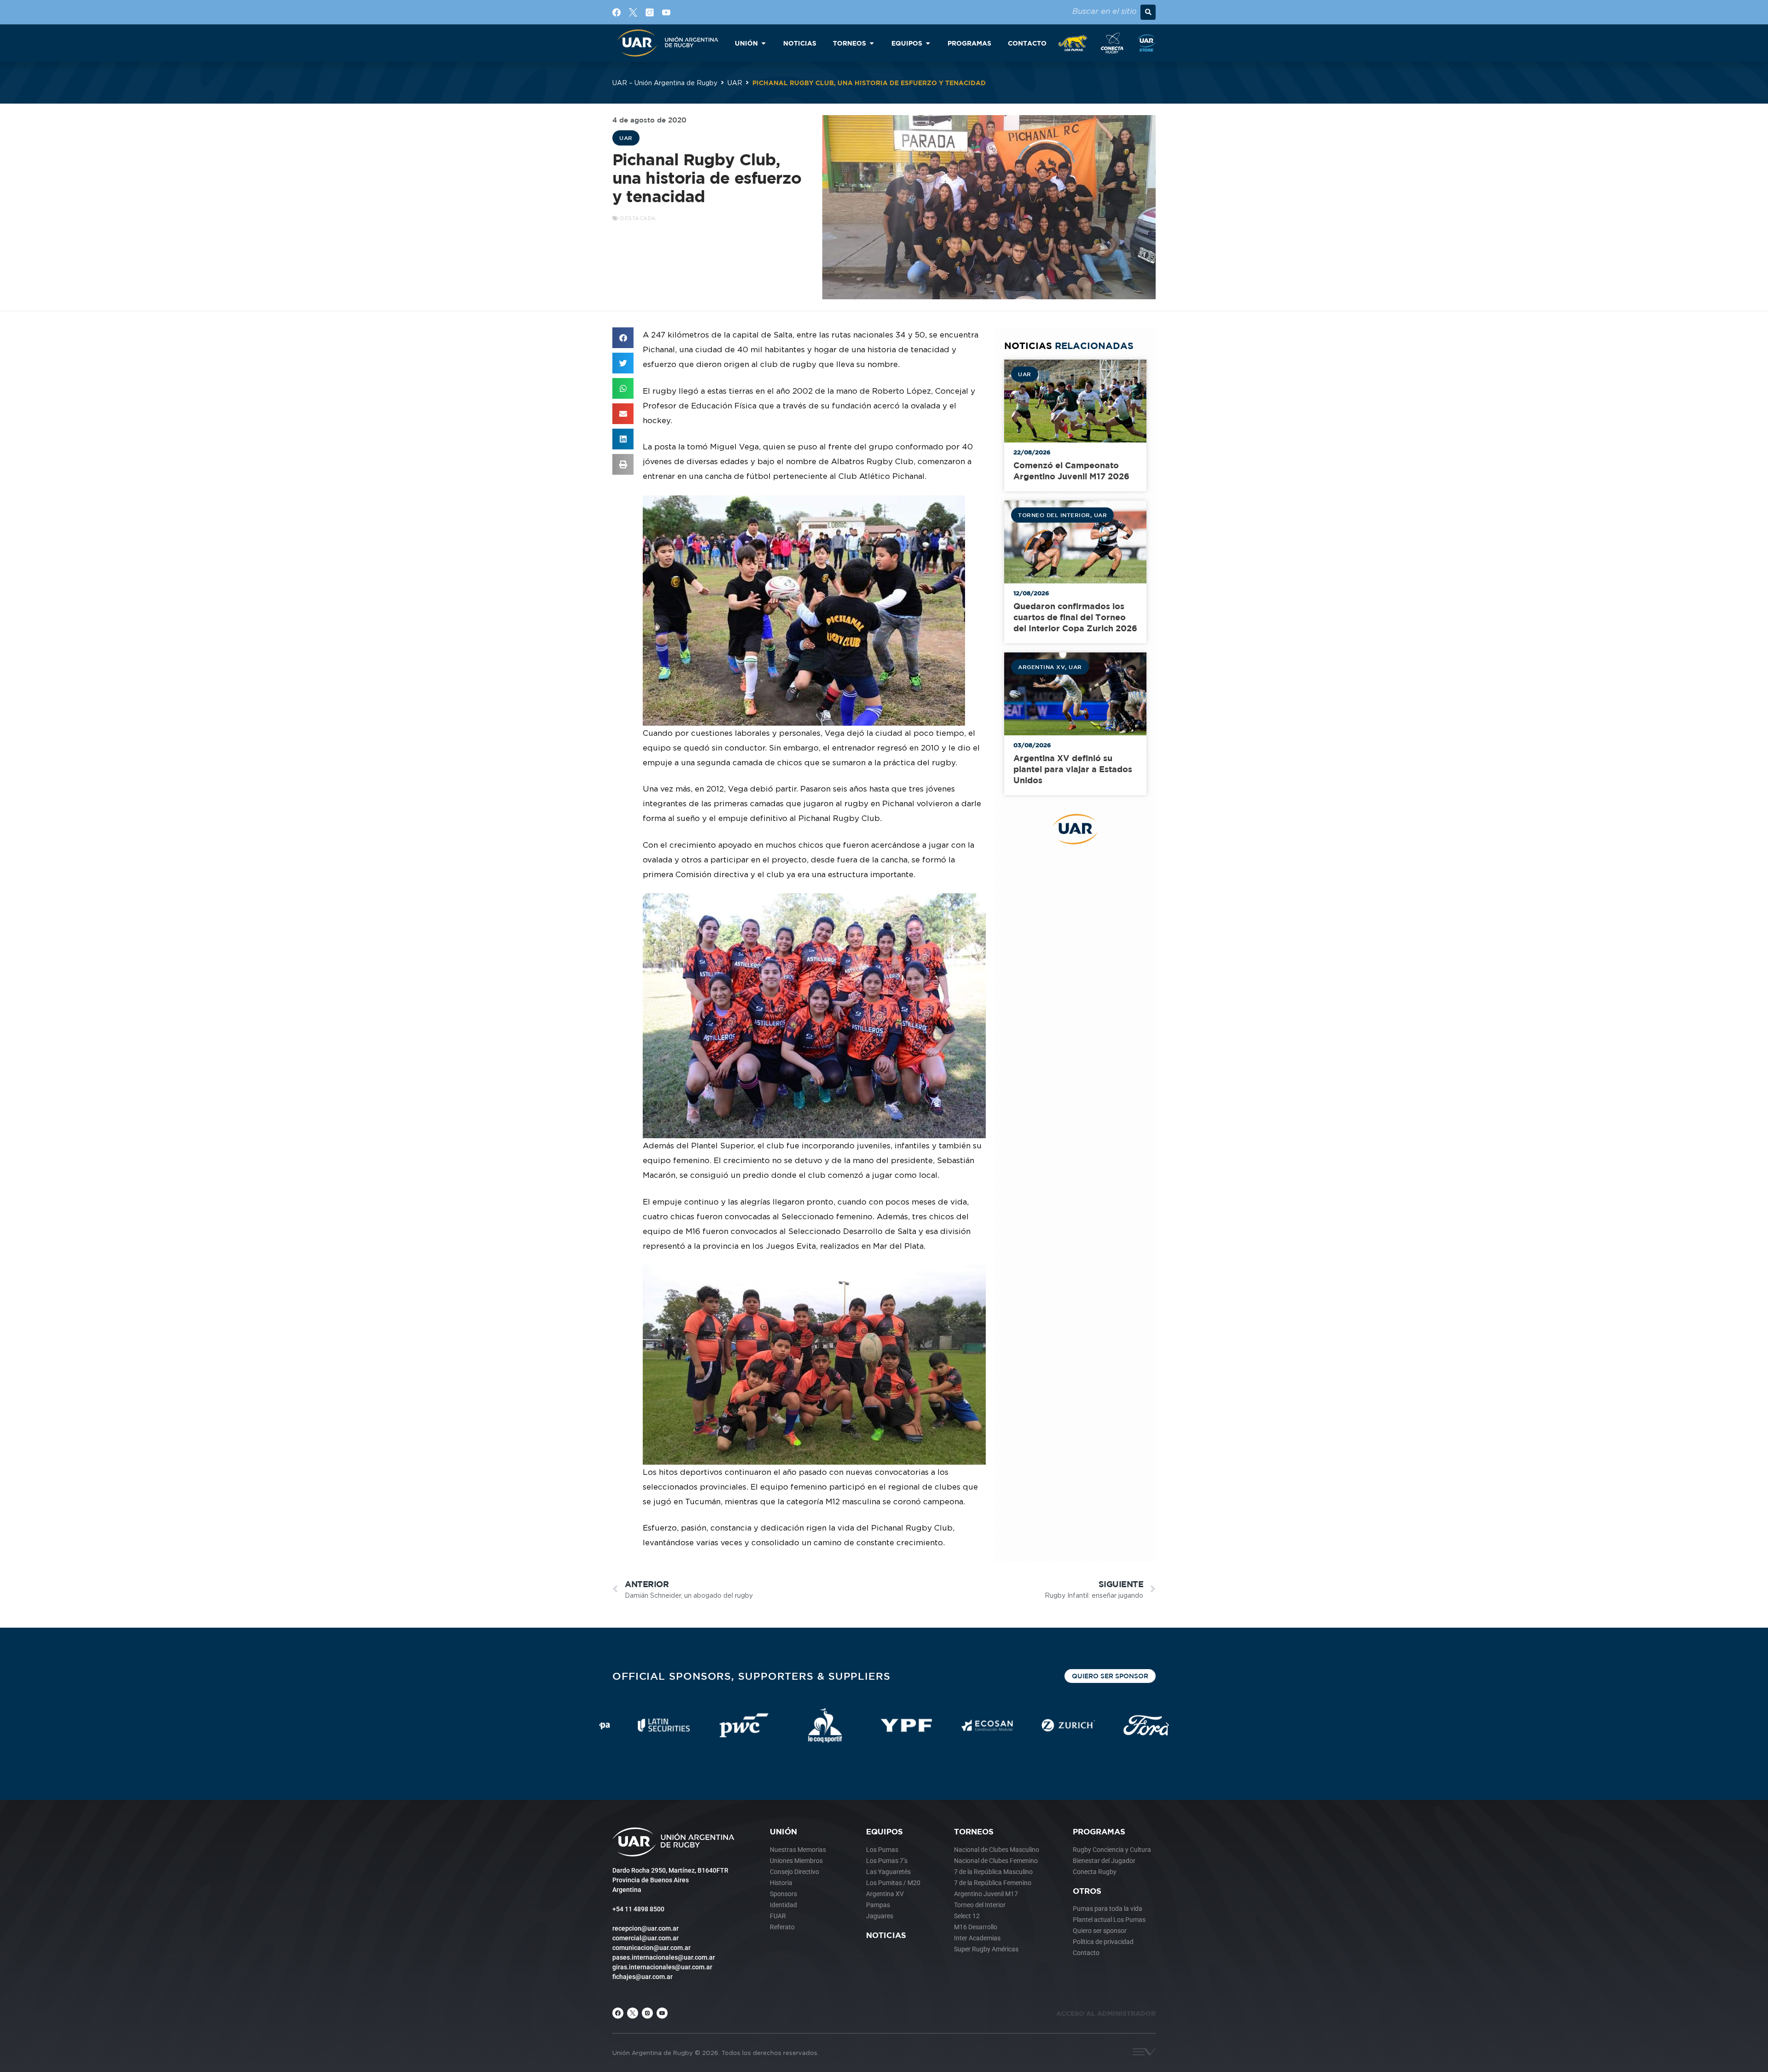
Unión (783, 1831)
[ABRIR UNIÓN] (763, 43)
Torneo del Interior (1054, 515)
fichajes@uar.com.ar (643, 1977)
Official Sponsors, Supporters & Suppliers (751, 1676)
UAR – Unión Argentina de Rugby (665, 83)
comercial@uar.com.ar (646, 1938)
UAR (735, 83)
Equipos (884, 1831)
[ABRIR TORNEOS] (872, 43)
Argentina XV (1041, 667)
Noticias (886, 1935)
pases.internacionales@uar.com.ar (664, 1957)
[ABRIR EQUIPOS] (928, 43)
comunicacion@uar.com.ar (651, 1948)
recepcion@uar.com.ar (646, 1928)
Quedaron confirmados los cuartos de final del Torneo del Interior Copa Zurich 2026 (1075, 617)
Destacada (638, 218)
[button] (1148, 12)
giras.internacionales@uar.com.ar (662, 1967)
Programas (1099, 1831)
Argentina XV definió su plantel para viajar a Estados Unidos (1073, 769)
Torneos (974, 1831)
